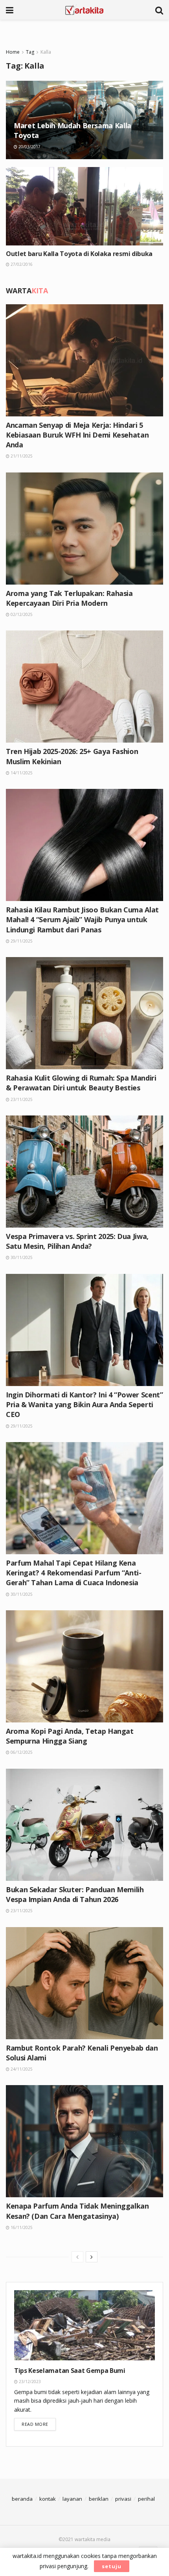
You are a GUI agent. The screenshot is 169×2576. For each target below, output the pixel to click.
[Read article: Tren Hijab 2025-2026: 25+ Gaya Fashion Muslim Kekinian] (84, 687)
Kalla (46, 52)
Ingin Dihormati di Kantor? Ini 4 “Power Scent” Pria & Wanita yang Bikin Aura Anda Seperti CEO (84, 1404)
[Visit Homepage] (84, 10)
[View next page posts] (92, 2257)
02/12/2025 (21, 614)
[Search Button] (159, 10)
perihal (146, 2499)
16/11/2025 (21, 2227)
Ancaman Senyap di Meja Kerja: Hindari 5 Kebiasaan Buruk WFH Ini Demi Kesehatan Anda (77, 435)
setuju (112, 2566)
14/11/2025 (21, 773)
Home (13, 52)
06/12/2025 (21, 1752)
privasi (123, 2499)
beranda (22, 2499)
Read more (39, 2424)
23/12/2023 (29, 2382)
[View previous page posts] (77, 2257)
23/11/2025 (21, 1099)
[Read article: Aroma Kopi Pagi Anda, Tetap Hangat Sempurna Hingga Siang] (84, 1666)
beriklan (99, 2499)
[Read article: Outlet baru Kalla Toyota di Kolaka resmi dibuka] (84, 206)
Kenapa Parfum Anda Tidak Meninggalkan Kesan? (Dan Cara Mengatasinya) (77, 2211)
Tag (30, 52)
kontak (48, 2499)
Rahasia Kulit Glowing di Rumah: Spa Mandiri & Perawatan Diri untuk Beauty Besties (81, 1083)
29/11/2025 (21, 941)
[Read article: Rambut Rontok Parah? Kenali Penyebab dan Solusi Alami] (84, 1983)
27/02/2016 (21, 264)
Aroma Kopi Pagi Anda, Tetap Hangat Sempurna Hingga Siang (70, 1736)
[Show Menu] (10, 10)
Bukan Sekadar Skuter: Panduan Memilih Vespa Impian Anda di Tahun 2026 (75, 1894)
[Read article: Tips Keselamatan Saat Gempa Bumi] (84, 2325)
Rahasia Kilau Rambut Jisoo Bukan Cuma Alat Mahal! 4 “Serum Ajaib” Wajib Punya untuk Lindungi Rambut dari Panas (82, 919)
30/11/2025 (21, 1257)
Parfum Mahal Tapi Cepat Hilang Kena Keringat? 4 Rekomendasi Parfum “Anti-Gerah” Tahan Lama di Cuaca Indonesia (74, 1573)
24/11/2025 (21, 2069)
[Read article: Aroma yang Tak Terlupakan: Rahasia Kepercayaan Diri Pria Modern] (84, 529)
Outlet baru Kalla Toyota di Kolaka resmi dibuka (79, 254)
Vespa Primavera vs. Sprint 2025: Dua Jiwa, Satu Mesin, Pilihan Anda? (77, 1241)
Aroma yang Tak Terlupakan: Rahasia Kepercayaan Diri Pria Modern (69, 598)
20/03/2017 (29, 147)
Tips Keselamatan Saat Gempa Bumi (70, 2371)
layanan (72, 2499)
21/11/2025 (21, 456)
